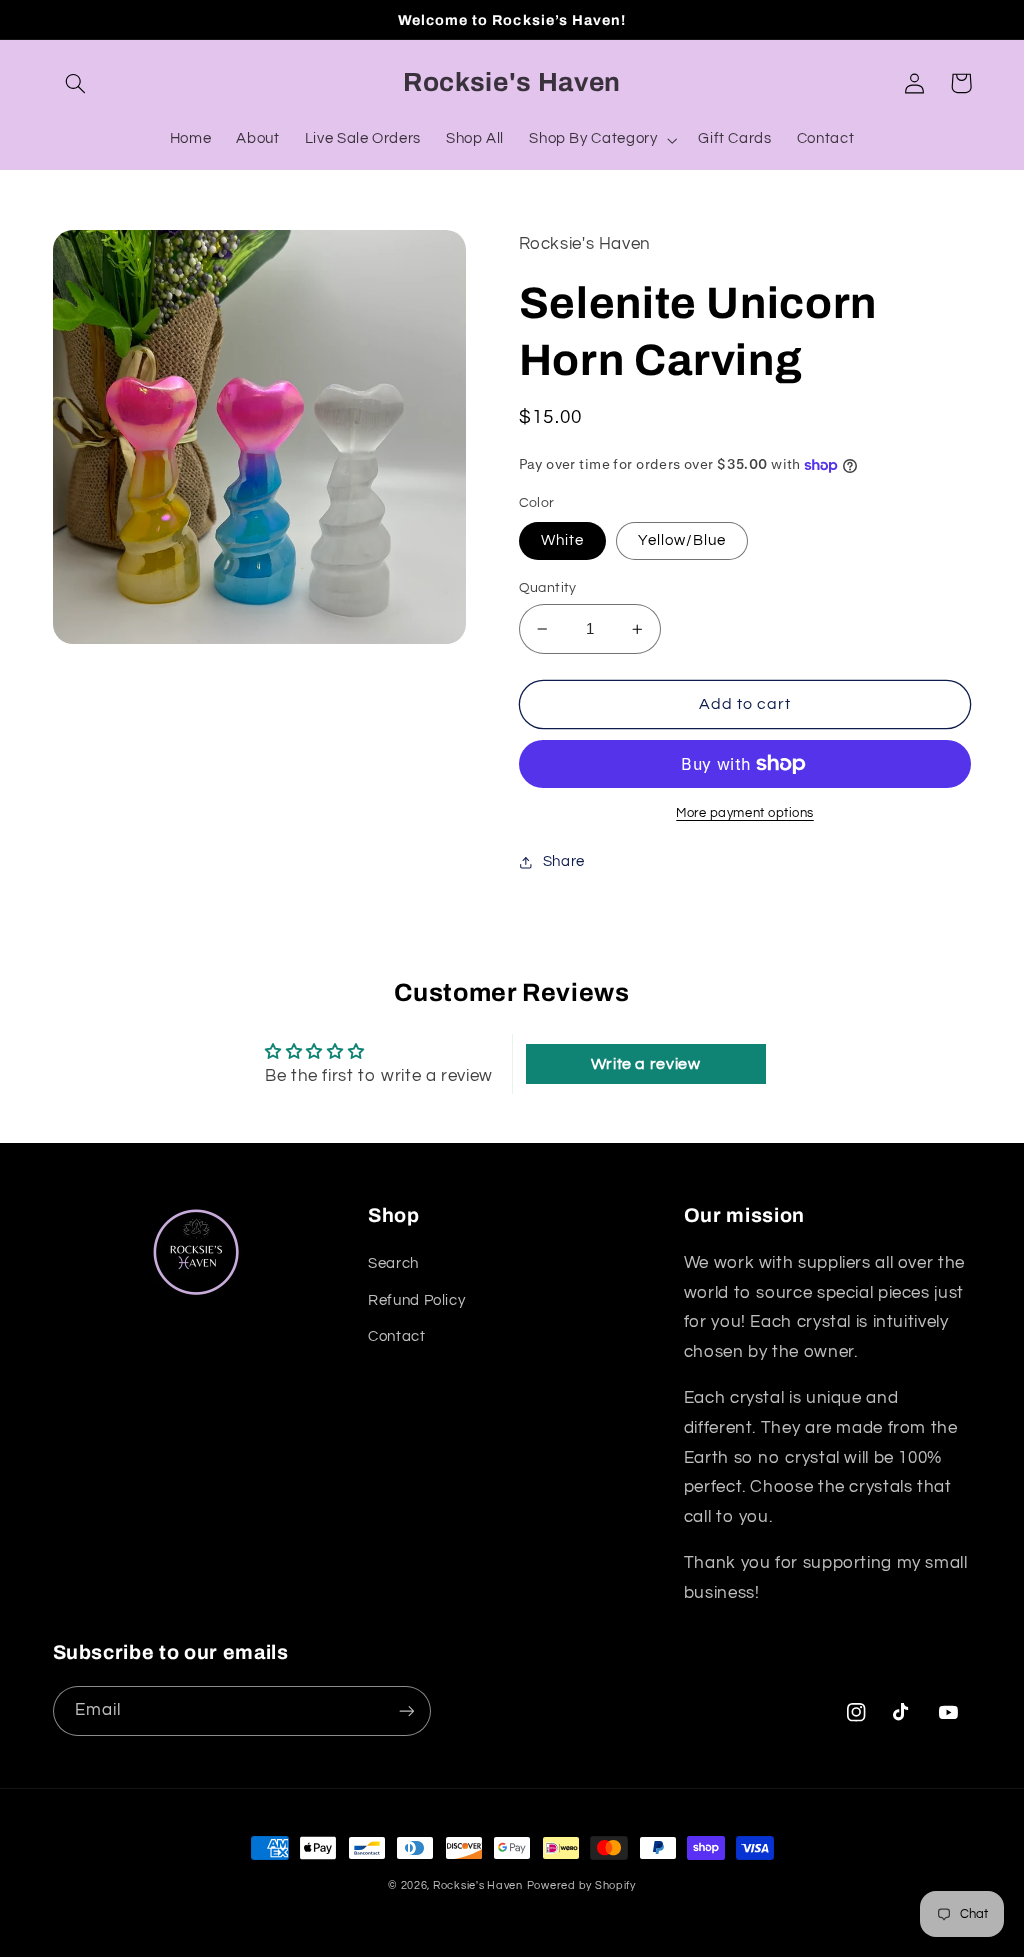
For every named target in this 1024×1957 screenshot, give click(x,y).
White (562, 540)
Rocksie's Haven (478, 1885)
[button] (76, 83)
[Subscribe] (406, 1710)
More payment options (745, 813)
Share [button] (564, 861)
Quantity (548, 588)
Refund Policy (416, 1300)
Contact (396, 1336)
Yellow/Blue (682, 540)
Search (393, 1263)
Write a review (646, 1064)
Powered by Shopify (581, 1885)
